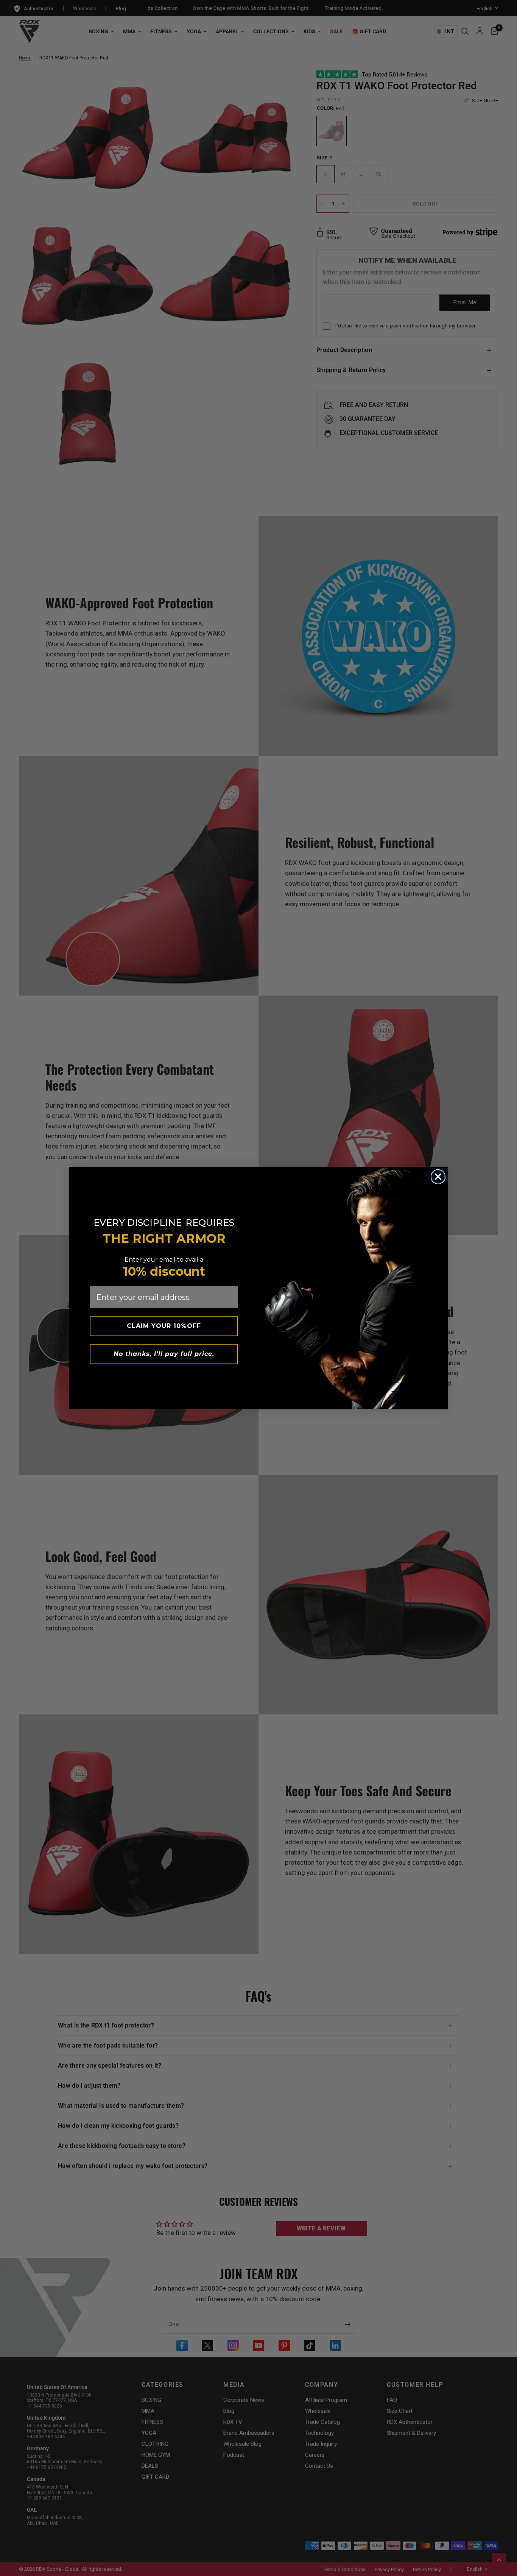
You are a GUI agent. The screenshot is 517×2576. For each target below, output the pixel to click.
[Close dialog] (438, 1177)
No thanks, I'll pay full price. (164, 1354)
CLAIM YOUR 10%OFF (164, 1326)
